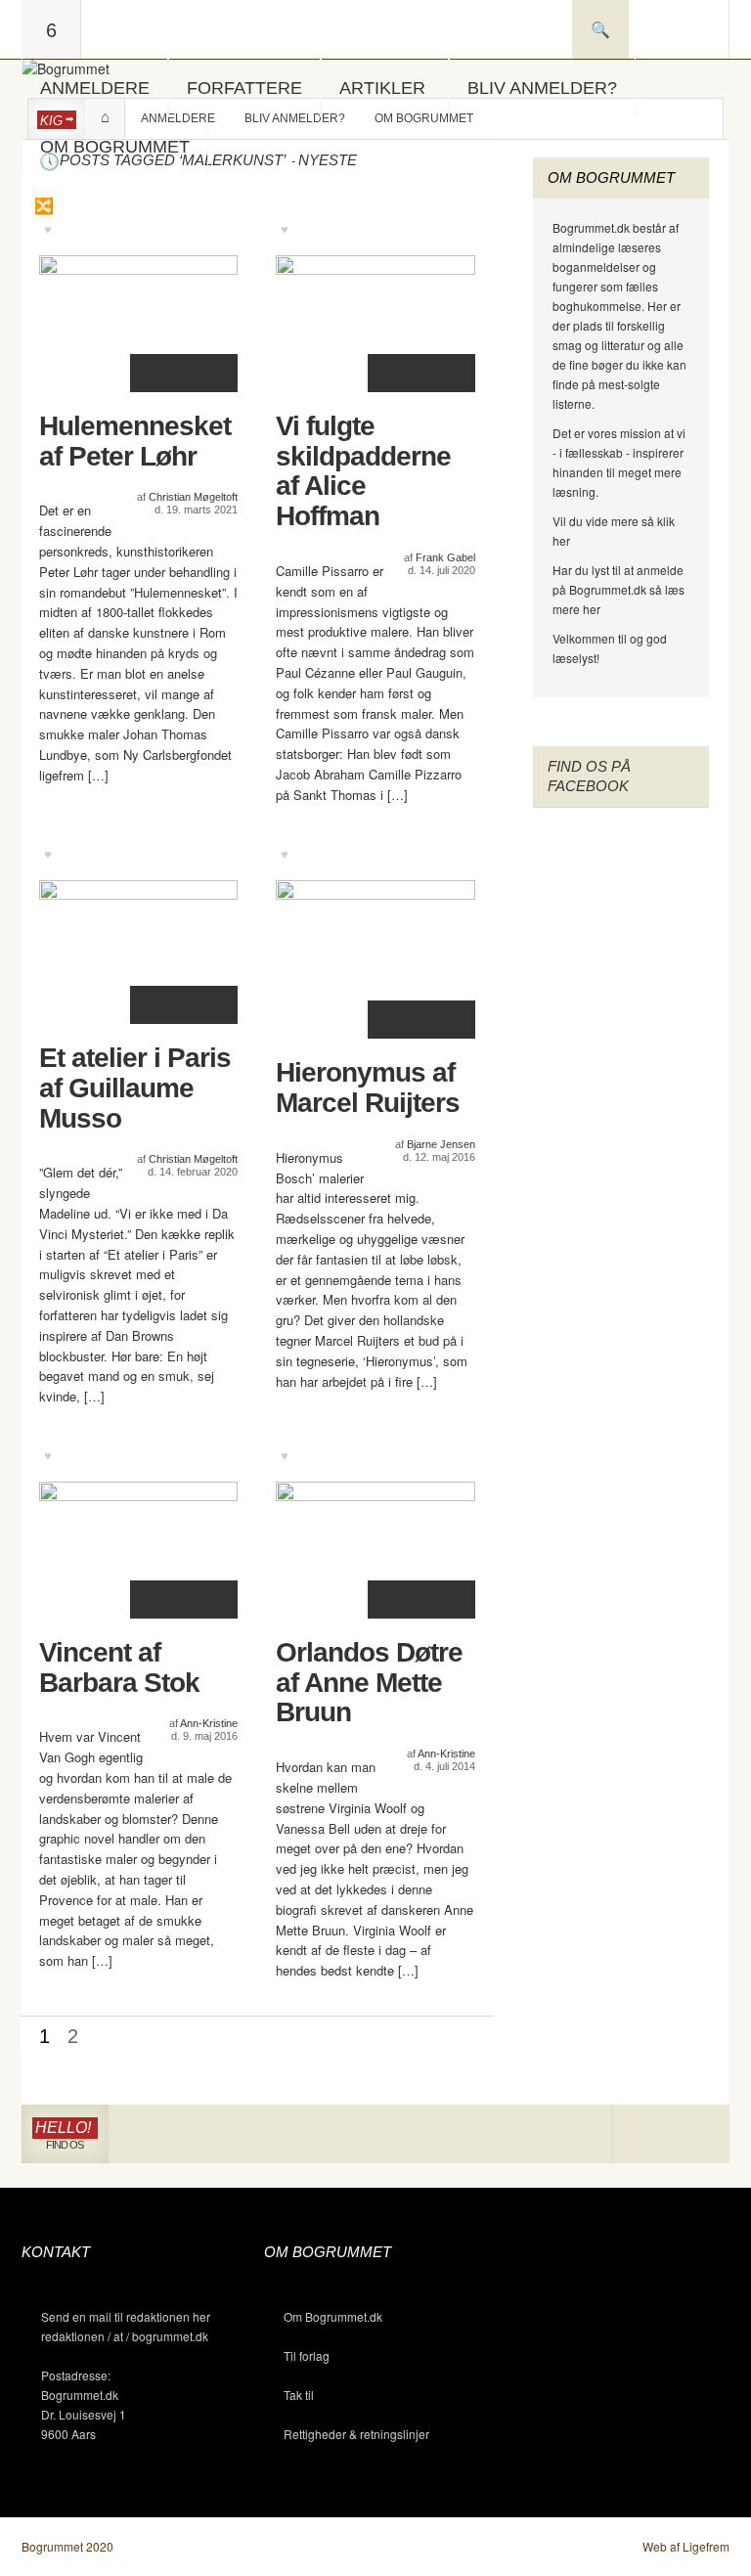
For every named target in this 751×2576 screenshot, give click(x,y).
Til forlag (307, 2355)
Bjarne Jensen (441, 1144)
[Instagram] (642, 2134)
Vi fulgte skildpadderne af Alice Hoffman (363, 471)
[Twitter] (700, 2134)
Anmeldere (95, 88)
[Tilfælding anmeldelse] (43, 205)
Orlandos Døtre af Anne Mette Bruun (369, 1683)
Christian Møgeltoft (193, 497)
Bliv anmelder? (542, 88)
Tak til (299, 2395)
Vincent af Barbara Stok (119, 1668)
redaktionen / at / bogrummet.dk (125, 2336)
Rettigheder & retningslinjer (356, 2434)
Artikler (382, 88)
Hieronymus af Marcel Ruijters (368, 1088)
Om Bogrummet (115, 147)
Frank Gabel (445, 557)
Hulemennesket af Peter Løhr (135, 442)
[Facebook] (671, 2134)
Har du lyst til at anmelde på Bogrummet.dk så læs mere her (618, 589)
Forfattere (244, 88)
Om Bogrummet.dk (333, 2316)
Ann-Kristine (209, 1723)
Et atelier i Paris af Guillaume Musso (135, 1088)
